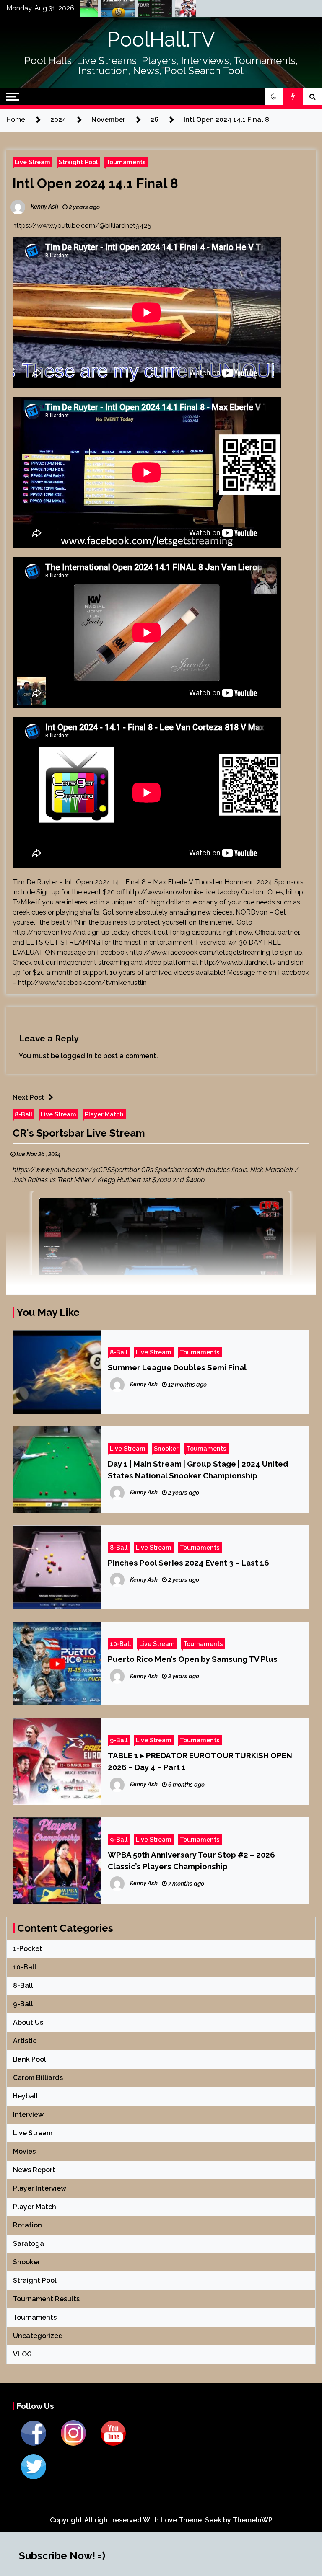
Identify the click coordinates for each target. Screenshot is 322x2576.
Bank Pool (30, 2059)
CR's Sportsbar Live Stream (79, 1133)
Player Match (104, 1114)
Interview (28, 2115)
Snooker (166, 1448)
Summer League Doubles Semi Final (177, 1367)
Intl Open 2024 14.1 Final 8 (95, 183)
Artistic (25, 2041)
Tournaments (126, 162)
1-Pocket (28, 1949)
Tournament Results (46, 2299)
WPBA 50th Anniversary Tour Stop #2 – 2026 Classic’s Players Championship (191, 1860)
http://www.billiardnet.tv (238, 962)
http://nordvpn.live (42, 932)
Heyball (26, 2096)
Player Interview (40, 2188)
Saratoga (29, 2244)
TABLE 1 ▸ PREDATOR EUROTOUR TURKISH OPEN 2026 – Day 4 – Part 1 (200, 1761)
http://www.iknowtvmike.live (171, 892)
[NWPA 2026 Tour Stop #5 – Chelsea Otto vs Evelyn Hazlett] (133, 10)
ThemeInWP (253, 2520)
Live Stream (32, 162)
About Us (28, 2022)
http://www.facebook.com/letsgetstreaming (200, 952)
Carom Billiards (38, 2078)
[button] (274, 97)
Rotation (27, 2225)
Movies (24, 2151)
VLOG (22, 2354)
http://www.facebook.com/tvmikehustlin (82, 983)
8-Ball (23, 1114)
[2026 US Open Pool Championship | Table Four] (170, 10)
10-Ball (120, 1644)
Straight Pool (78, 162)
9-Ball (119, 1740)
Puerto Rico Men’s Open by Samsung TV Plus (193, 1659)
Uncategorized (38, 2336)
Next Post (29, 1097)
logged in (77, 1056)
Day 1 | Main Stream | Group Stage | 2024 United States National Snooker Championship (198, 1470)
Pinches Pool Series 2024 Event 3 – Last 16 (188, 1563)
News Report (34, 2170)
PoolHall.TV (161, 39)
